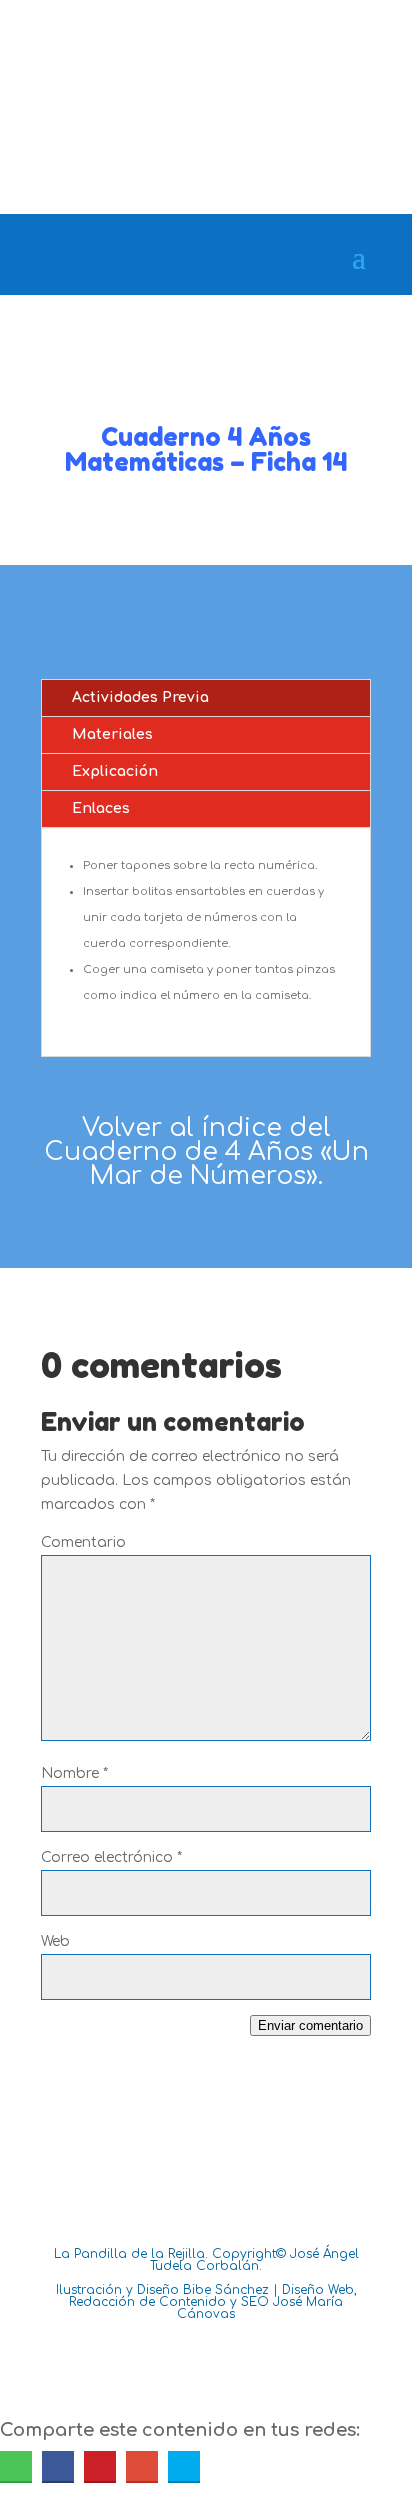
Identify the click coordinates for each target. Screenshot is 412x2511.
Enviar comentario (310, 2025)
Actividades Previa (140, 697)
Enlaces (101, 808)
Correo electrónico (111, 1857)
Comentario (83, 1542)
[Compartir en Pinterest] (100, 2466)
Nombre (74, 1773)
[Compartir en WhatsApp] (16, 2466)
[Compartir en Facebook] (58, 2466)
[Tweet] (184, 2466)
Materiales (112, 734)
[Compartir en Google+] (142, 2466)
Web (55, 1941)
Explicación (115, 771)
